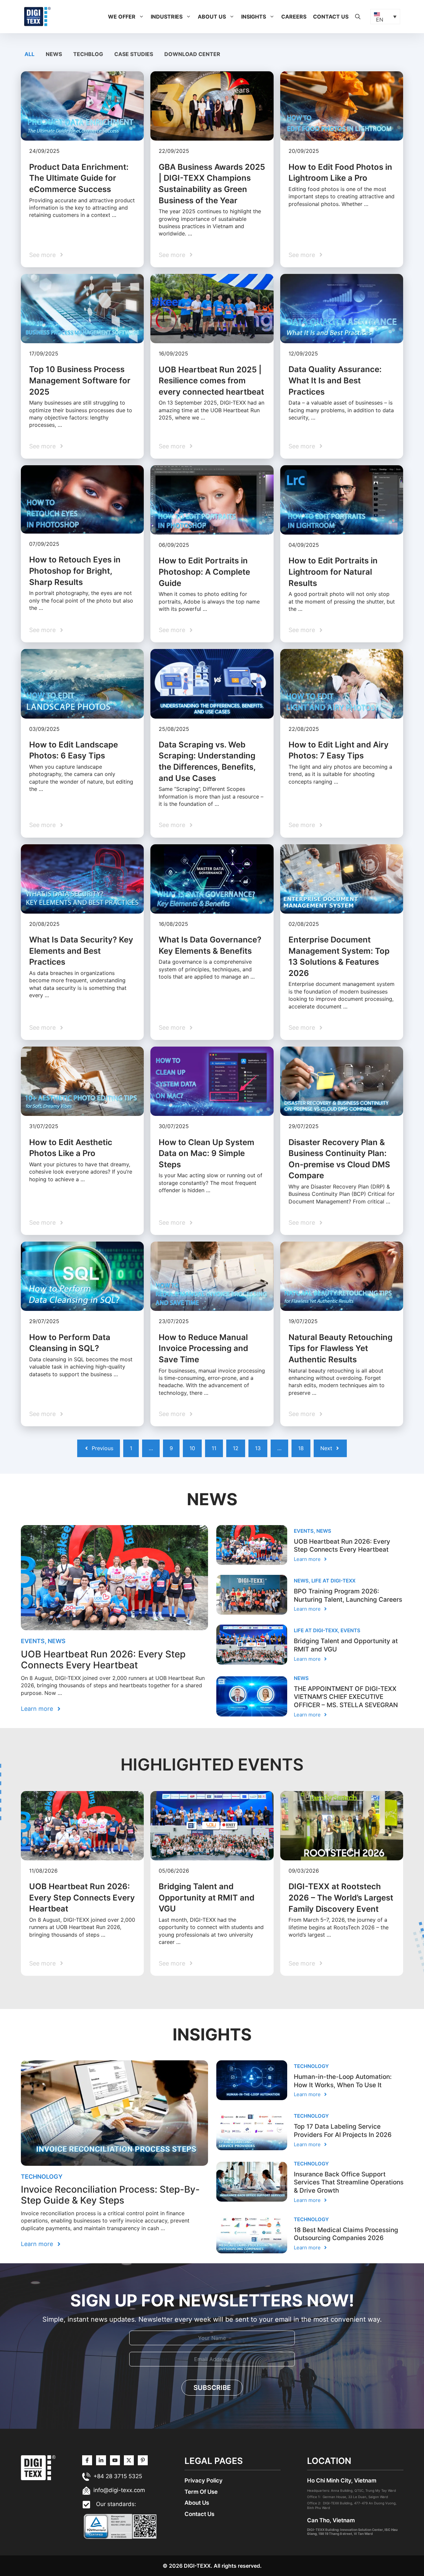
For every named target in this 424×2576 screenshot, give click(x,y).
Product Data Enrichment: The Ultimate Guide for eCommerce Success (79, 178)
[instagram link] (87, 2460)
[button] (141, 17)
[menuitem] (385, 17)
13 (258, 1448)
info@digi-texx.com (119, 2490)
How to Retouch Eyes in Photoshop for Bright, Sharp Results (75, 571)
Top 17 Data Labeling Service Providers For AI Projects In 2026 (343, 2131)
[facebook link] (143, 2460)
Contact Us (331, 17)
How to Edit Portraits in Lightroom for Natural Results (333, 572)
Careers (294, 17)
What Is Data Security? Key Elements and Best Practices (81, 951)
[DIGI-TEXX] (37, 16)
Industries (167, 17)
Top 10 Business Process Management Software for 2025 (80, 380)
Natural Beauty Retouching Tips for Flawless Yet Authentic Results (341, 1348)
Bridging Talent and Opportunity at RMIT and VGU (207, 1898)
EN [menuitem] (380, 20)
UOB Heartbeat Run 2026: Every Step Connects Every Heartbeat (103, 1660)
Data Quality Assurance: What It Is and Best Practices (335, 380)
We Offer (122, 17)
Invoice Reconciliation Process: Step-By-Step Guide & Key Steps (110, 2195)
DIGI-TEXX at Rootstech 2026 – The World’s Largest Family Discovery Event (341, 1898)
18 (301, 1448)
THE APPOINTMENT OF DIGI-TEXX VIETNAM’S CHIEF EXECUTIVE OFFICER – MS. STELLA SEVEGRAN (346, 1697)
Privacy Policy (204, 2480)
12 (236, 1448)
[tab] (30, 54)
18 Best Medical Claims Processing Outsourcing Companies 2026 (346, 2234)
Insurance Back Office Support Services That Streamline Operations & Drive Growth (349, 2182)
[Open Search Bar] (358, 17)
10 (192, 1448)
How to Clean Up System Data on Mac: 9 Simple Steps (207, 1153)
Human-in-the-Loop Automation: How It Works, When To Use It (343, 2081)
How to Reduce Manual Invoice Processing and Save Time (203, 1348)
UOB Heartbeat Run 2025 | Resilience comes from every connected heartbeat (211, 381)
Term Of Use (201, 2492)
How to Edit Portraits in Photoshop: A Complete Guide (204, 572)
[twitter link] (101, 2460)
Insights (254, 17)
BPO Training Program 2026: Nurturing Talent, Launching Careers (348, 1595)
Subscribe (212, 2388)
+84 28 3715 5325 (118, 2476)
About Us (212, 17)
